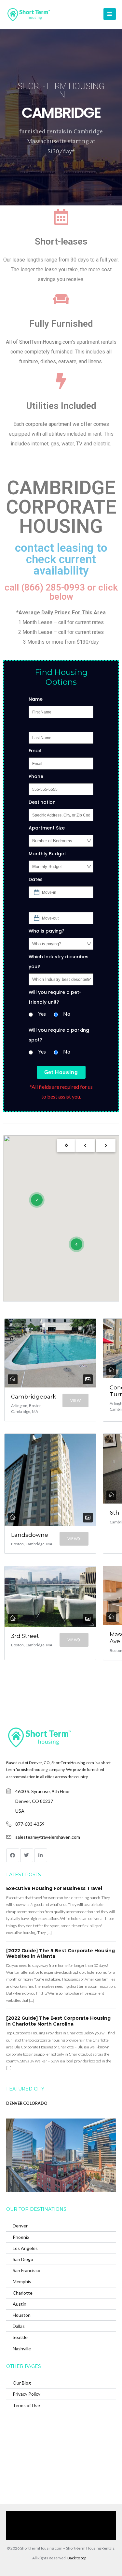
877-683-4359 (30, 1824)
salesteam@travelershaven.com (48, 1837)
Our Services (67, 2516)
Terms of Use (26, 2405)
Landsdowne (30, 1535)
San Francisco (27, 2270)
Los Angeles (25, 2248)
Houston (22, 2315)
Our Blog (22, 2383)
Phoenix (21, 2237)
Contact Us (92, 2525)
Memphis (22, 2281)
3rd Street (25, 1636)
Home (42, 2516)
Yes (42, 1014)
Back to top (77, 2558)
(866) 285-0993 (58, 2535)
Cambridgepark (34, 1397)
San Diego (23, 2259)
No (67, 1014)
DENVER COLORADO (27, 2103)
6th (115, 1513)
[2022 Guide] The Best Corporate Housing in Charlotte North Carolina (58, 2021)
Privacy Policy (27, 2394)
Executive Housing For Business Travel (54, 1888)
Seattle (20, 2337)
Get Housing (61, 1072)
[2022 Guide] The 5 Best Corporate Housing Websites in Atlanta (61, 1954)
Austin (20, 2304)
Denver (20, 2226)
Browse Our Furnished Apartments (44, 2525)
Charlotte (23, 2293)
